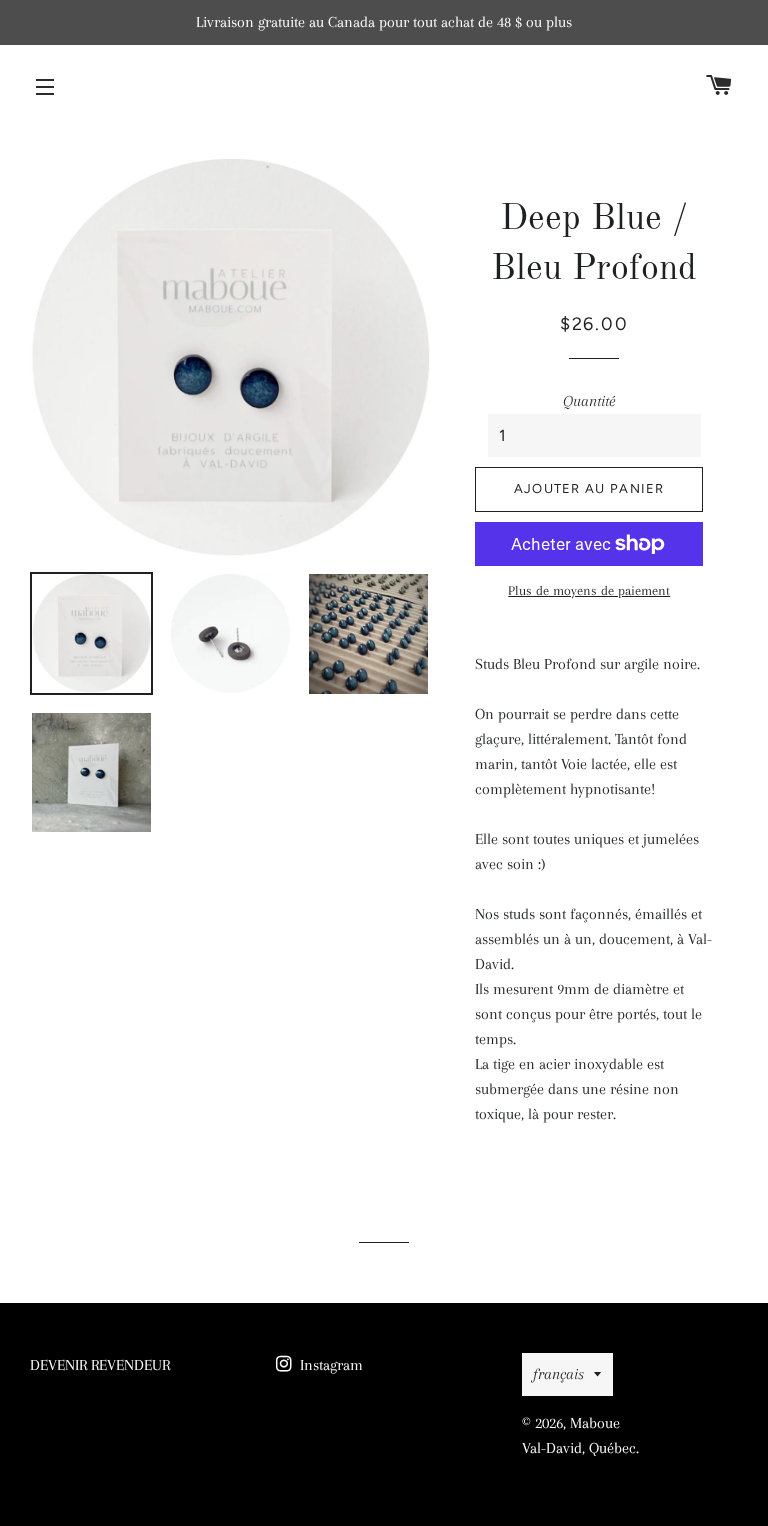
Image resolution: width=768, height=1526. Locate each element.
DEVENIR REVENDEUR (100, 1365)
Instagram (329, 1365)
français (558, 1374)
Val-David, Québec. (580, 1448)
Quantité (589, 401)
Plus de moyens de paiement (589, 590)
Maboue (595, 1423)
